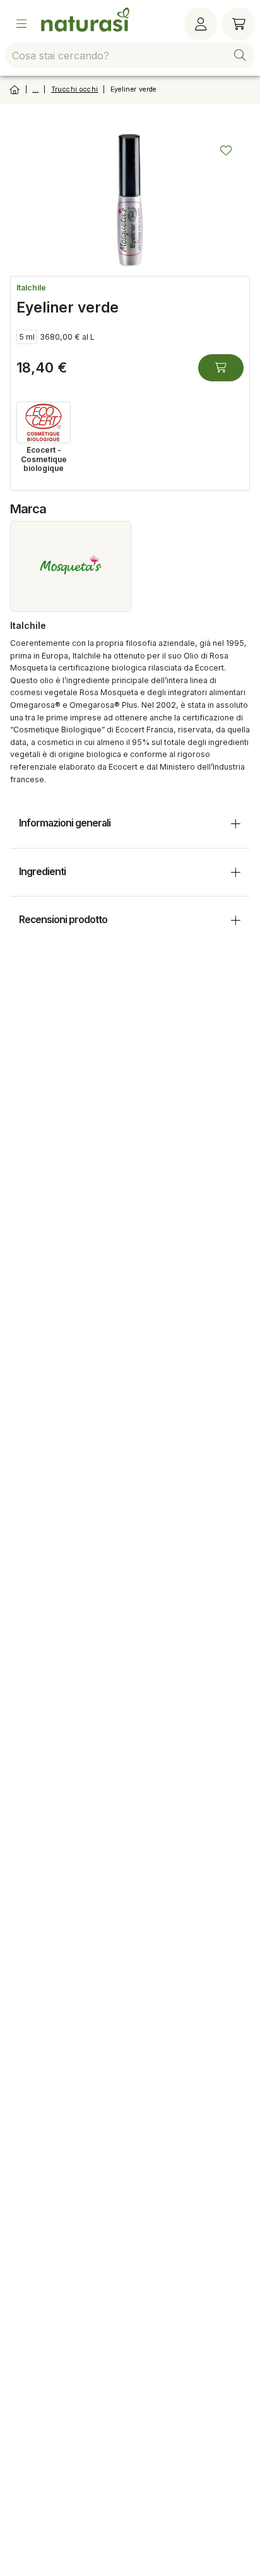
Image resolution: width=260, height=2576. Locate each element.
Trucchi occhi (75, 89)
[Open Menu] (21, 24)
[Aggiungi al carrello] (221, 368)
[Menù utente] (201, 24)
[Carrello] (239, 24)
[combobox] (130, 56)
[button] (240, 56)
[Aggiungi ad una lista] (226, 150)
